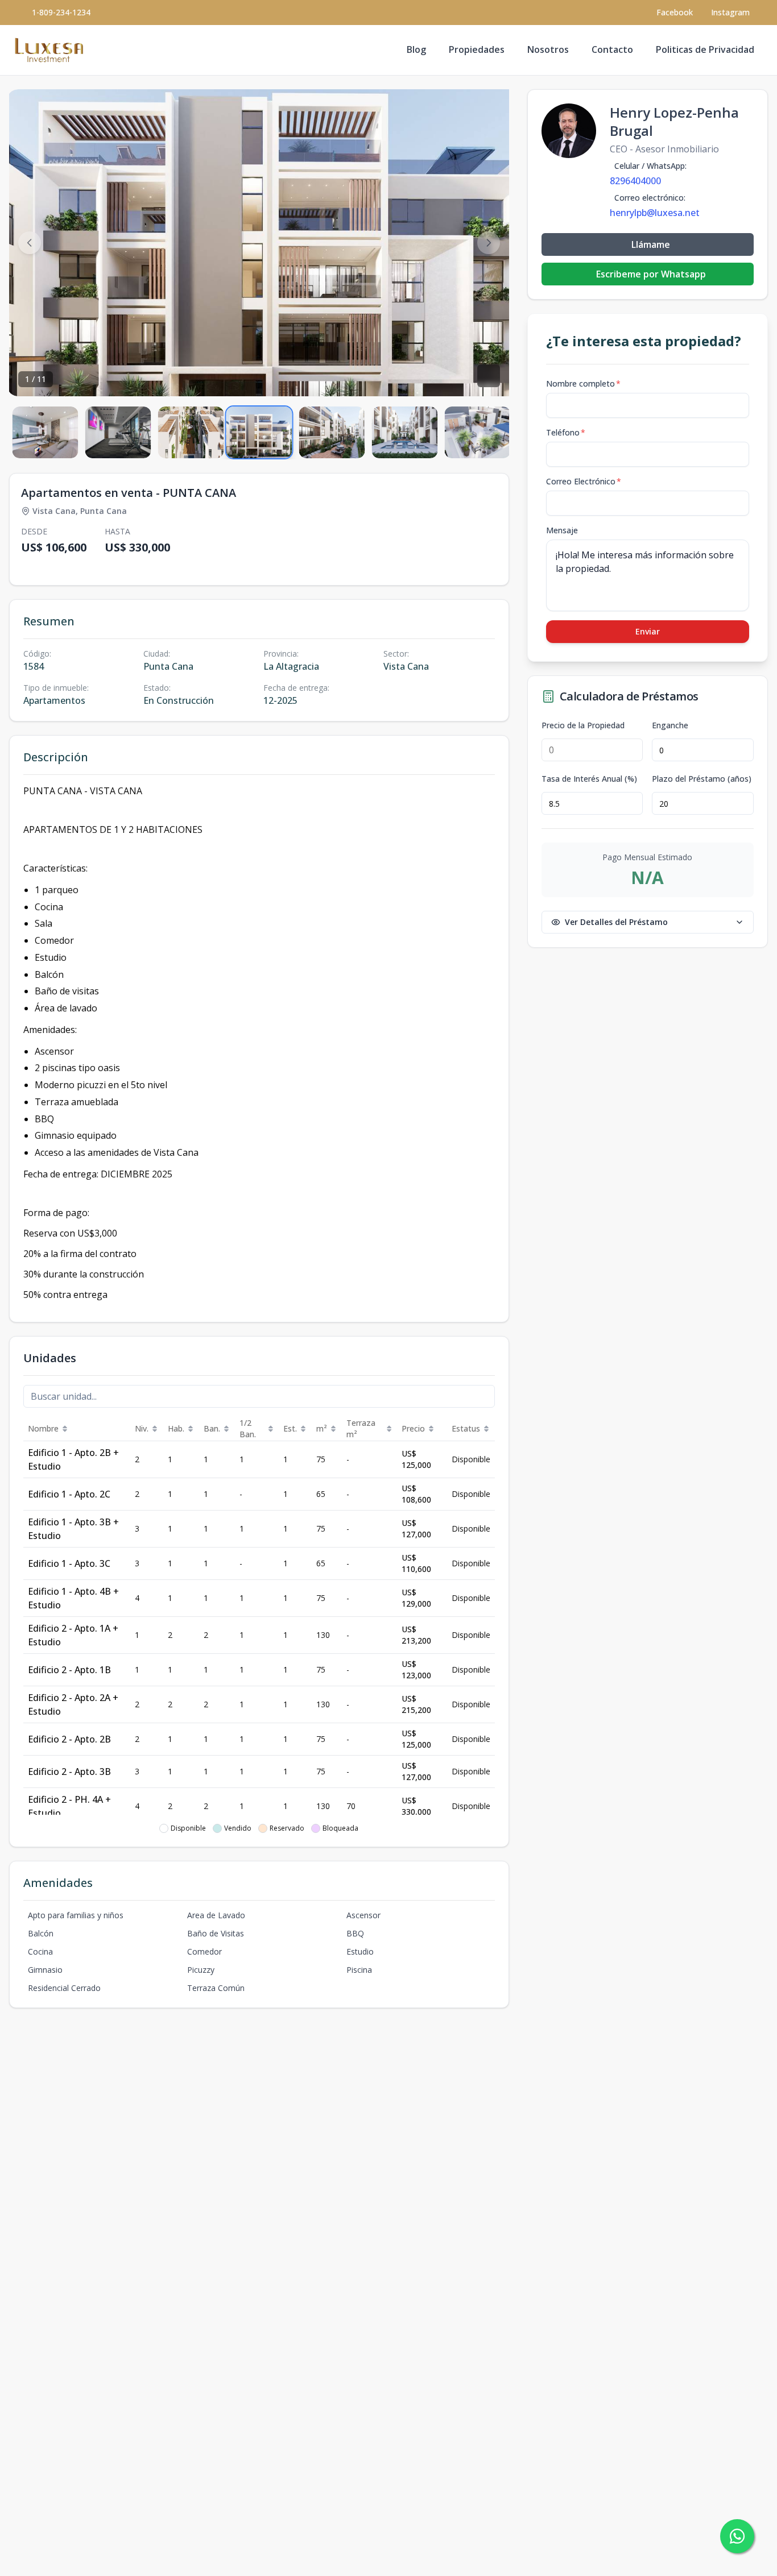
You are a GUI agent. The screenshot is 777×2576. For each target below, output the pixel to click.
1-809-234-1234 (61, 12)
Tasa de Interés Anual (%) (589, 779)
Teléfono (566, 432)
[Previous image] (30, 243)
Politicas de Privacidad (705, 49)
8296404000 (635, 181)
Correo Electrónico (584, 481)
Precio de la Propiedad (583, 725)
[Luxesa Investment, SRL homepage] (49, 50)
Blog (416, 49)
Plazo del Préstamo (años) (702, 779)
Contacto (612, 49)
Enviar (648, 631)
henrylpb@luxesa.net (655, 213)
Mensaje (562, 530)
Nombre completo (583, 383)
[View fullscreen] (489, 376)
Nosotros (548, 49)
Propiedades (477, 49)
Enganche (670, 725)
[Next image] (489, 243)
